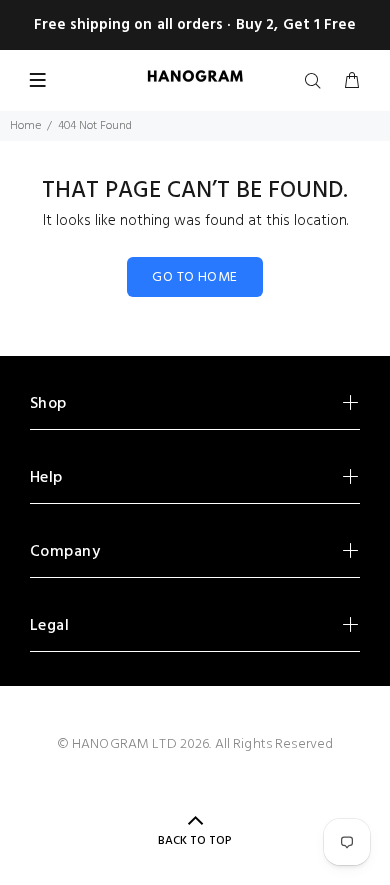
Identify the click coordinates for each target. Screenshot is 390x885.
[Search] (317, 82)
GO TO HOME (194, 277)
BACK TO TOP (195, 841)
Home (25, 126)
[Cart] (352, 82)
